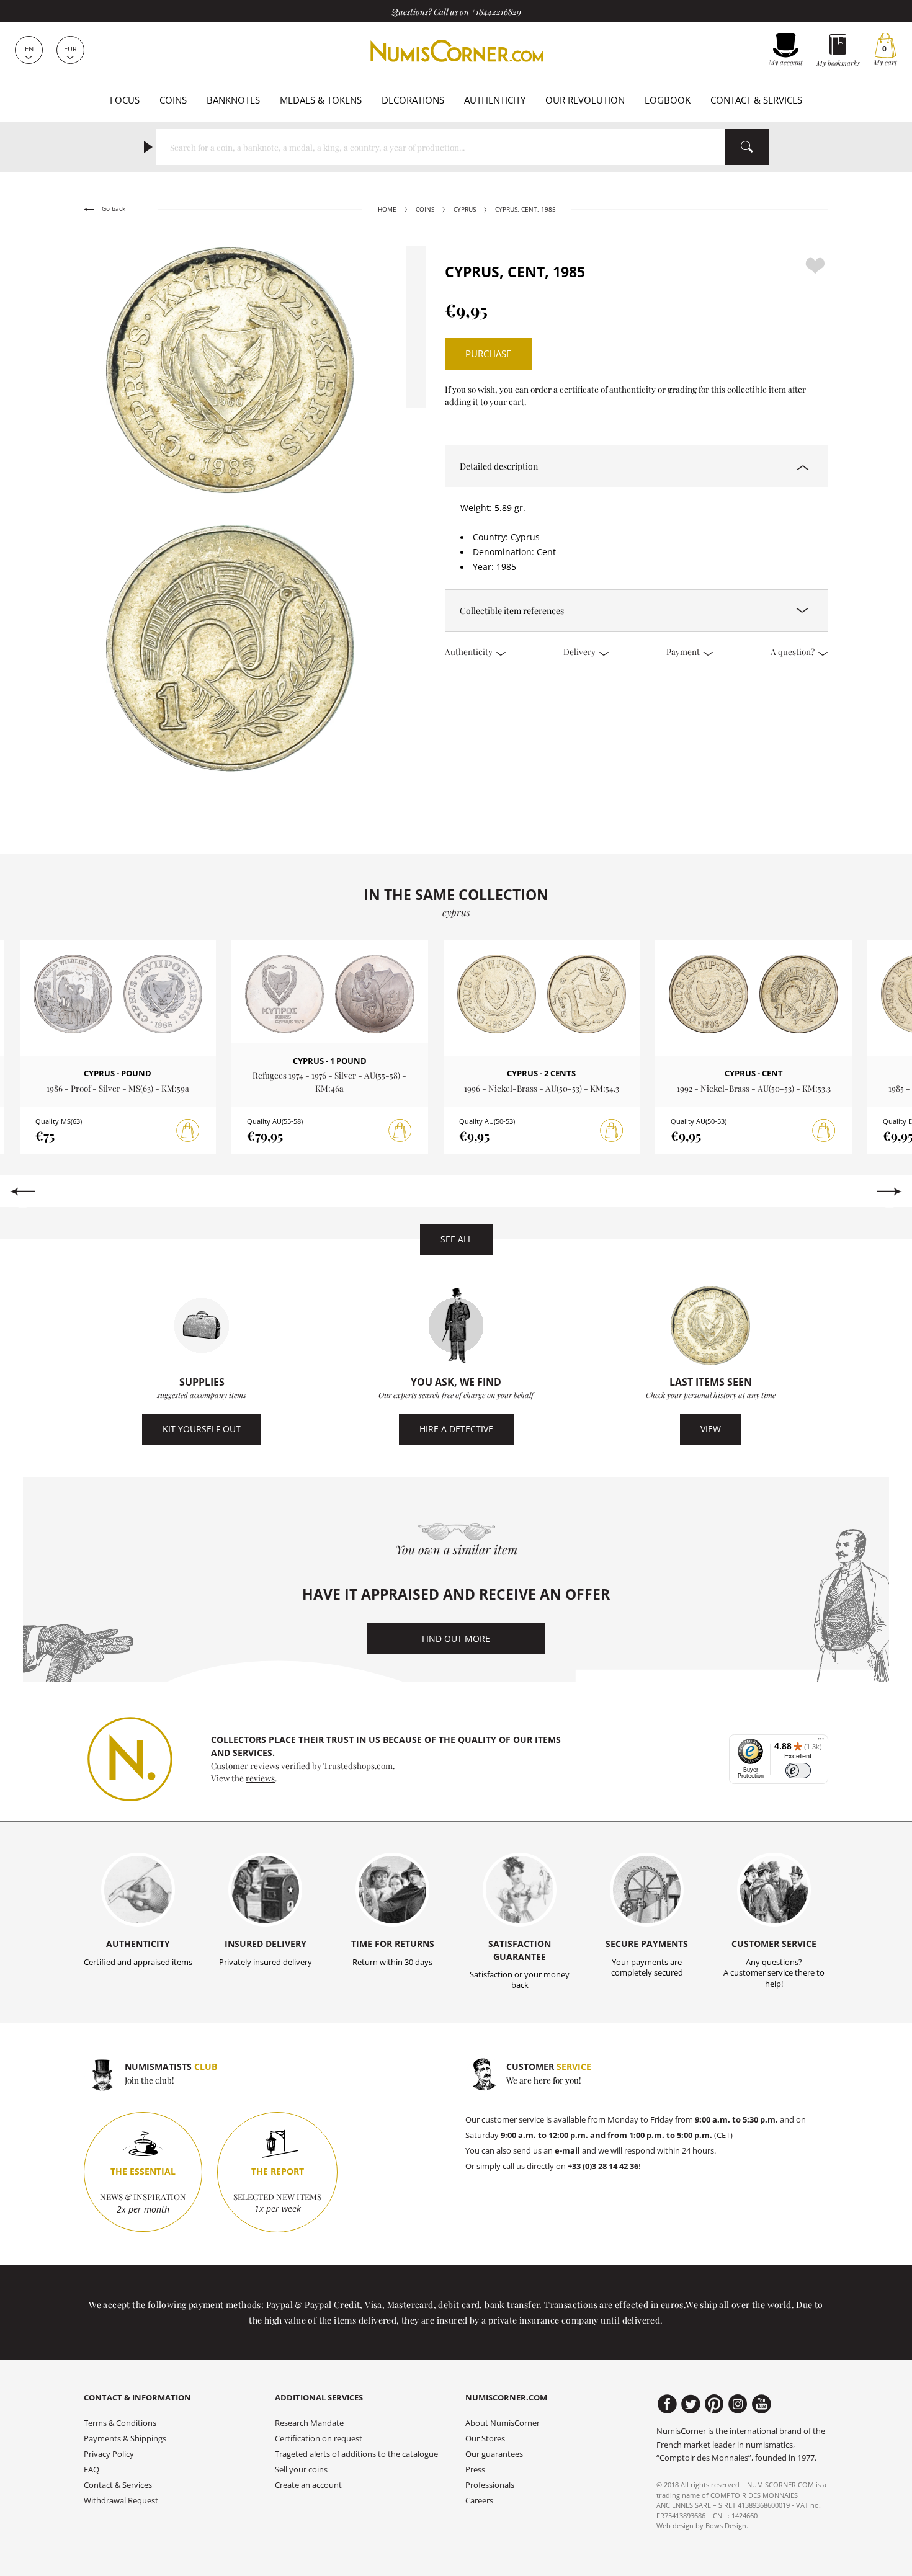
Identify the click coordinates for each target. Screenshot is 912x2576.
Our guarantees (494, 2454)
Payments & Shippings (125, 2439)
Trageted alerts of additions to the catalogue (356, 2454)
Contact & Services (756, 100)
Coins (173, 100)
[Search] (747, 147)
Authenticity (495, 100)
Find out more (456, 1638)
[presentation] (23, 1192)
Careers (479, 2501)
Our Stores (485, 2439)
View (711, 1429)
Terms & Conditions (120, 2423)
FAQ (92, 2470)
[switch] (798, 1771)
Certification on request (319, 2439)
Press (475, 2470)
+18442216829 (496, 11)
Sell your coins (301, 2470)
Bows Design (726, 2525)
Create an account (308, 2485)
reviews (260, 1778)
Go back (113, 209)
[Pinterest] (714, 2404)
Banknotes (233, 100)
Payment (684, 651)
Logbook (668, 100)
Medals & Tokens (321, 100)
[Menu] (821, 1742)
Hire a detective (456, 1429)
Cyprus (465, 209)
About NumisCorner (503, 2423)
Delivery (580, 651)
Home (387, 209)
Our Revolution (585, 100)
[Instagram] (738, 2404)
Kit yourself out (202, 1429)
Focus (125, 100)
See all (456, 1239)
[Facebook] (667, 2404)
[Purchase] (188, 1131)
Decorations (413, 100)
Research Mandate (309, 2423)
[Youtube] (762, 2404)
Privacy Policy (109, 2454)
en (29, 49)
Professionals (490, 2485)
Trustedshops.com (358, 1765)
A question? (794, 651)
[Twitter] (691, 2404)
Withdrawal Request (121, 2501)
